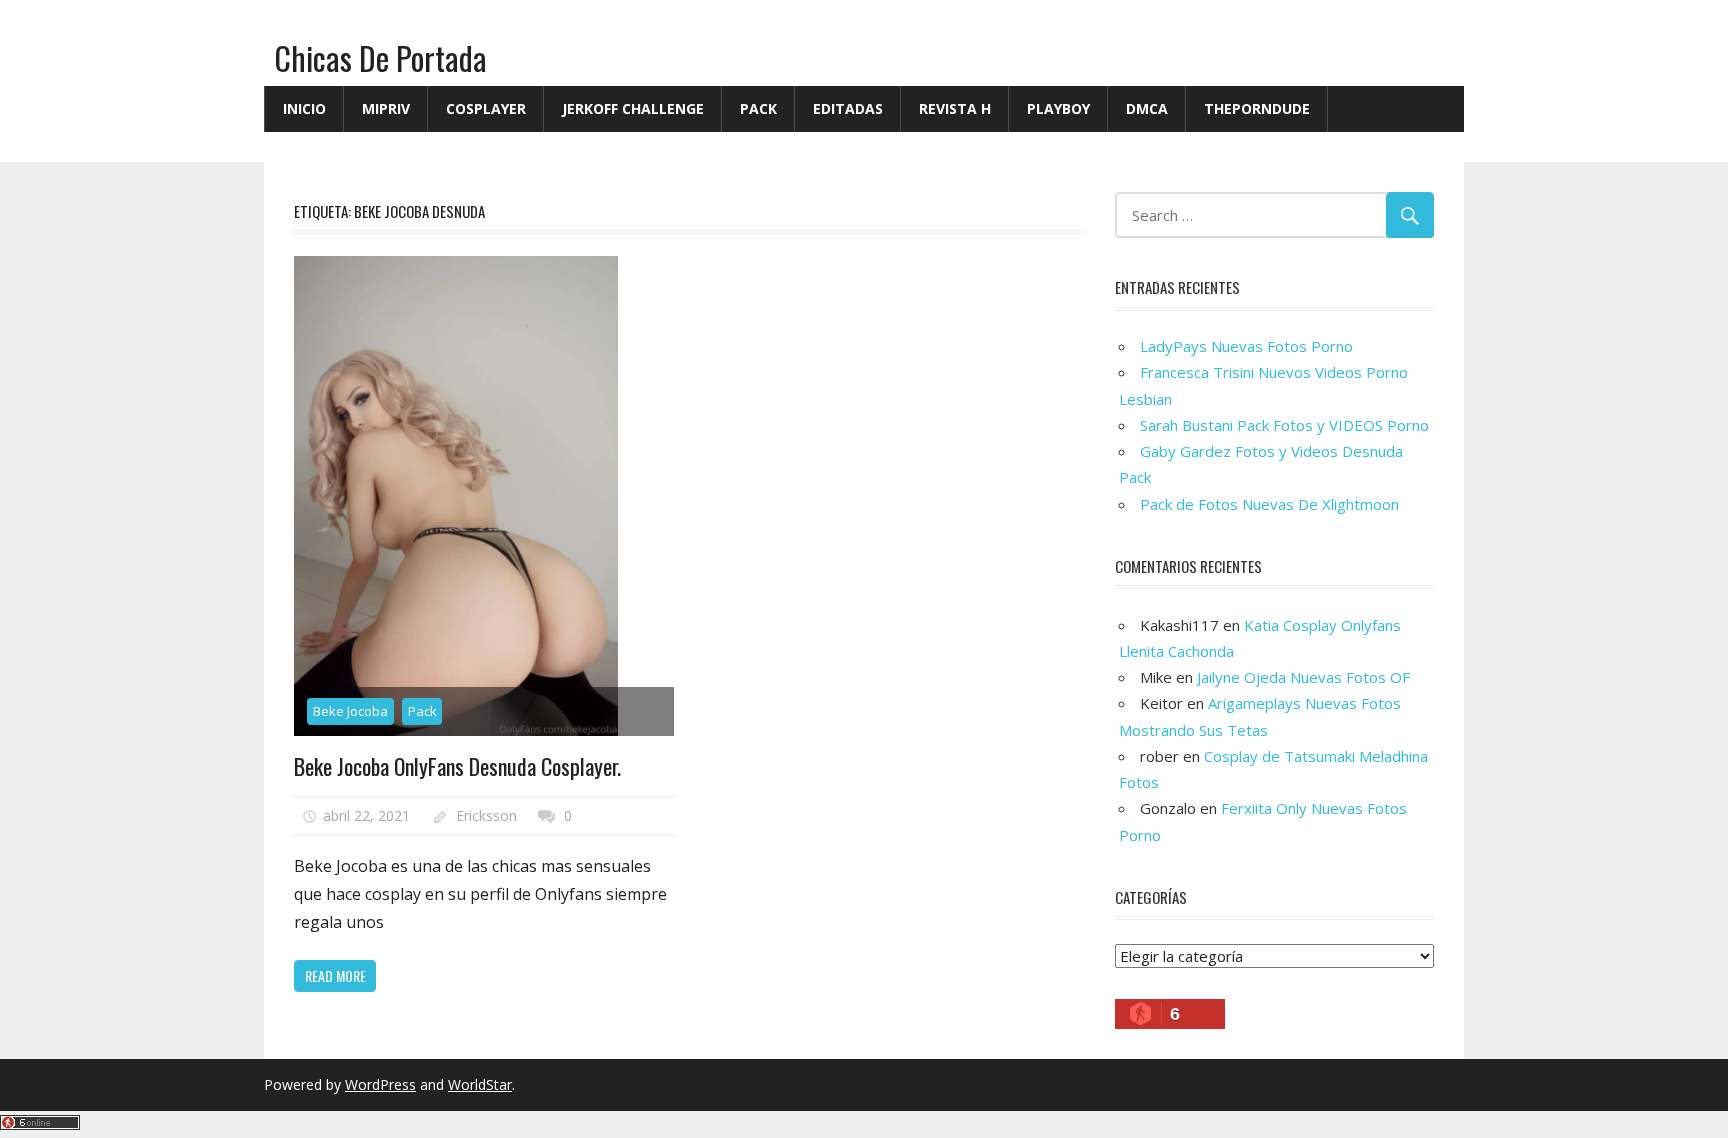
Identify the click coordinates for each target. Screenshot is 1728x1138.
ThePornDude (1257, 108)
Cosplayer (486, 108)
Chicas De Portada (380, 57)
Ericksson (486, 815)
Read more (335, 975)
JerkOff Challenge (633, 108)
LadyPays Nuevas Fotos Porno (1246, 346)
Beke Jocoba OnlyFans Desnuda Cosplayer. (457, 766)
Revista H (955, 108)
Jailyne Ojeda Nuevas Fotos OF (1303, 677)
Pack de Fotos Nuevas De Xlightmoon (1269, 504)
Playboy (1058, 108)
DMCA (1147, 108)
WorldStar (480, 1084)
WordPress (380, 1084)
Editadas (848, 108)
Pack (758, 108)
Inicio (304, 108)
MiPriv (386, 108)
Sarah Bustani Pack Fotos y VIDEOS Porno (1284, 425)
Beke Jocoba (350, 711)
